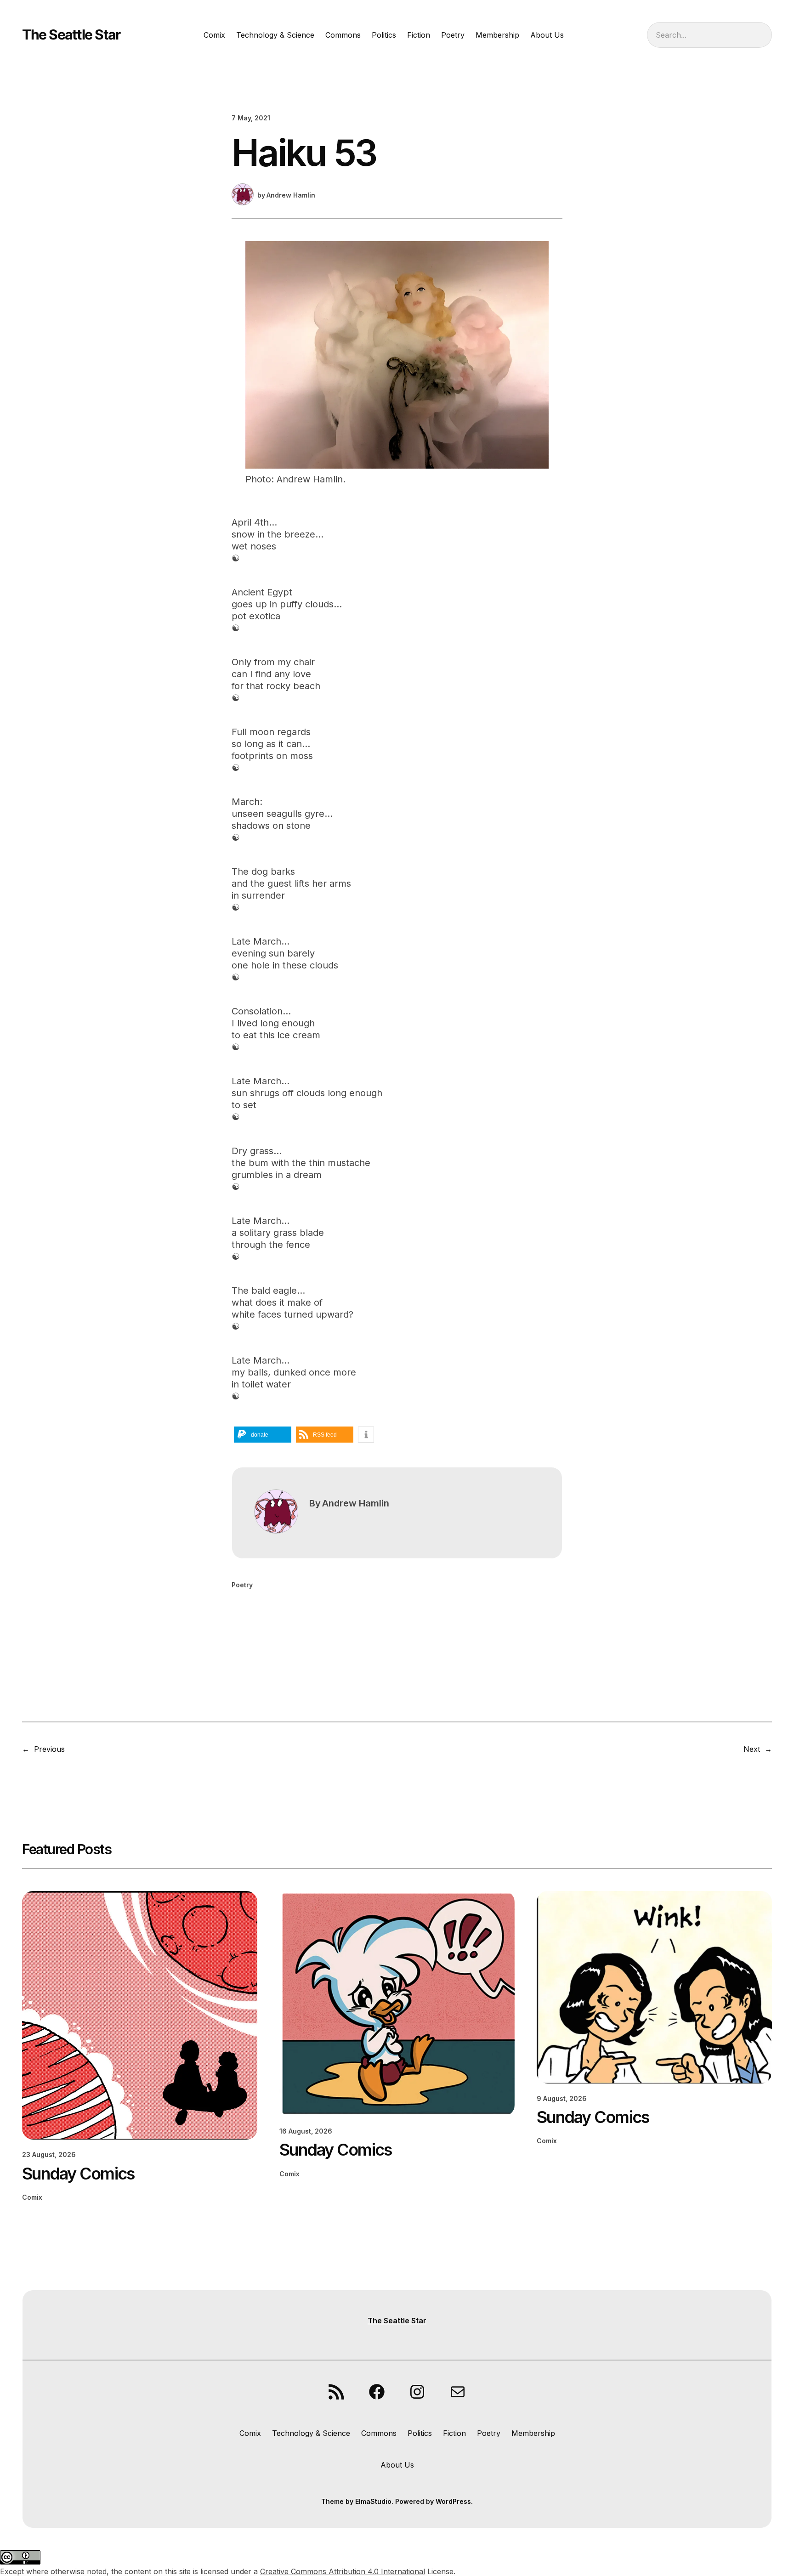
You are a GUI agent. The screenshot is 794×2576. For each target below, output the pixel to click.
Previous (49, 1749)
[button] (263, 1435)
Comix (32, 2197)
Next (752, 1749)
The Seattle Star (71, 34)
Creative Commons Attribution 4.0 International (343, 2571)
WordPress (453, 2501)
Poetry (242, 1585)
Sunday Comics (78, 2174)
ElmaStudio (373, 2501)
